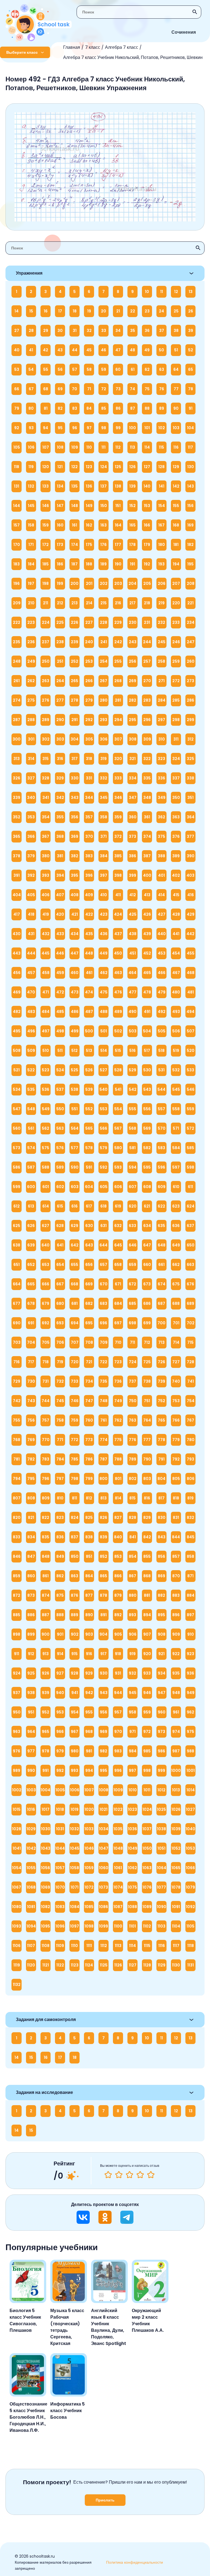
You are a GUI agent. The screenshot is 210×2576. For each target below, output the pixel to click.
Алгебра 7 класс (122, 47)
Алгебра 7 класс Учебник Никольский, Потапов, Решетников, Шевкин (133, 57)
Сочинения (184, 32)
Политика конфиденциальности (135, 2562)
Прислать (105, 2500)
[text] (151, 2175)
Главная (72, 47)
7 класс (93, 47)
